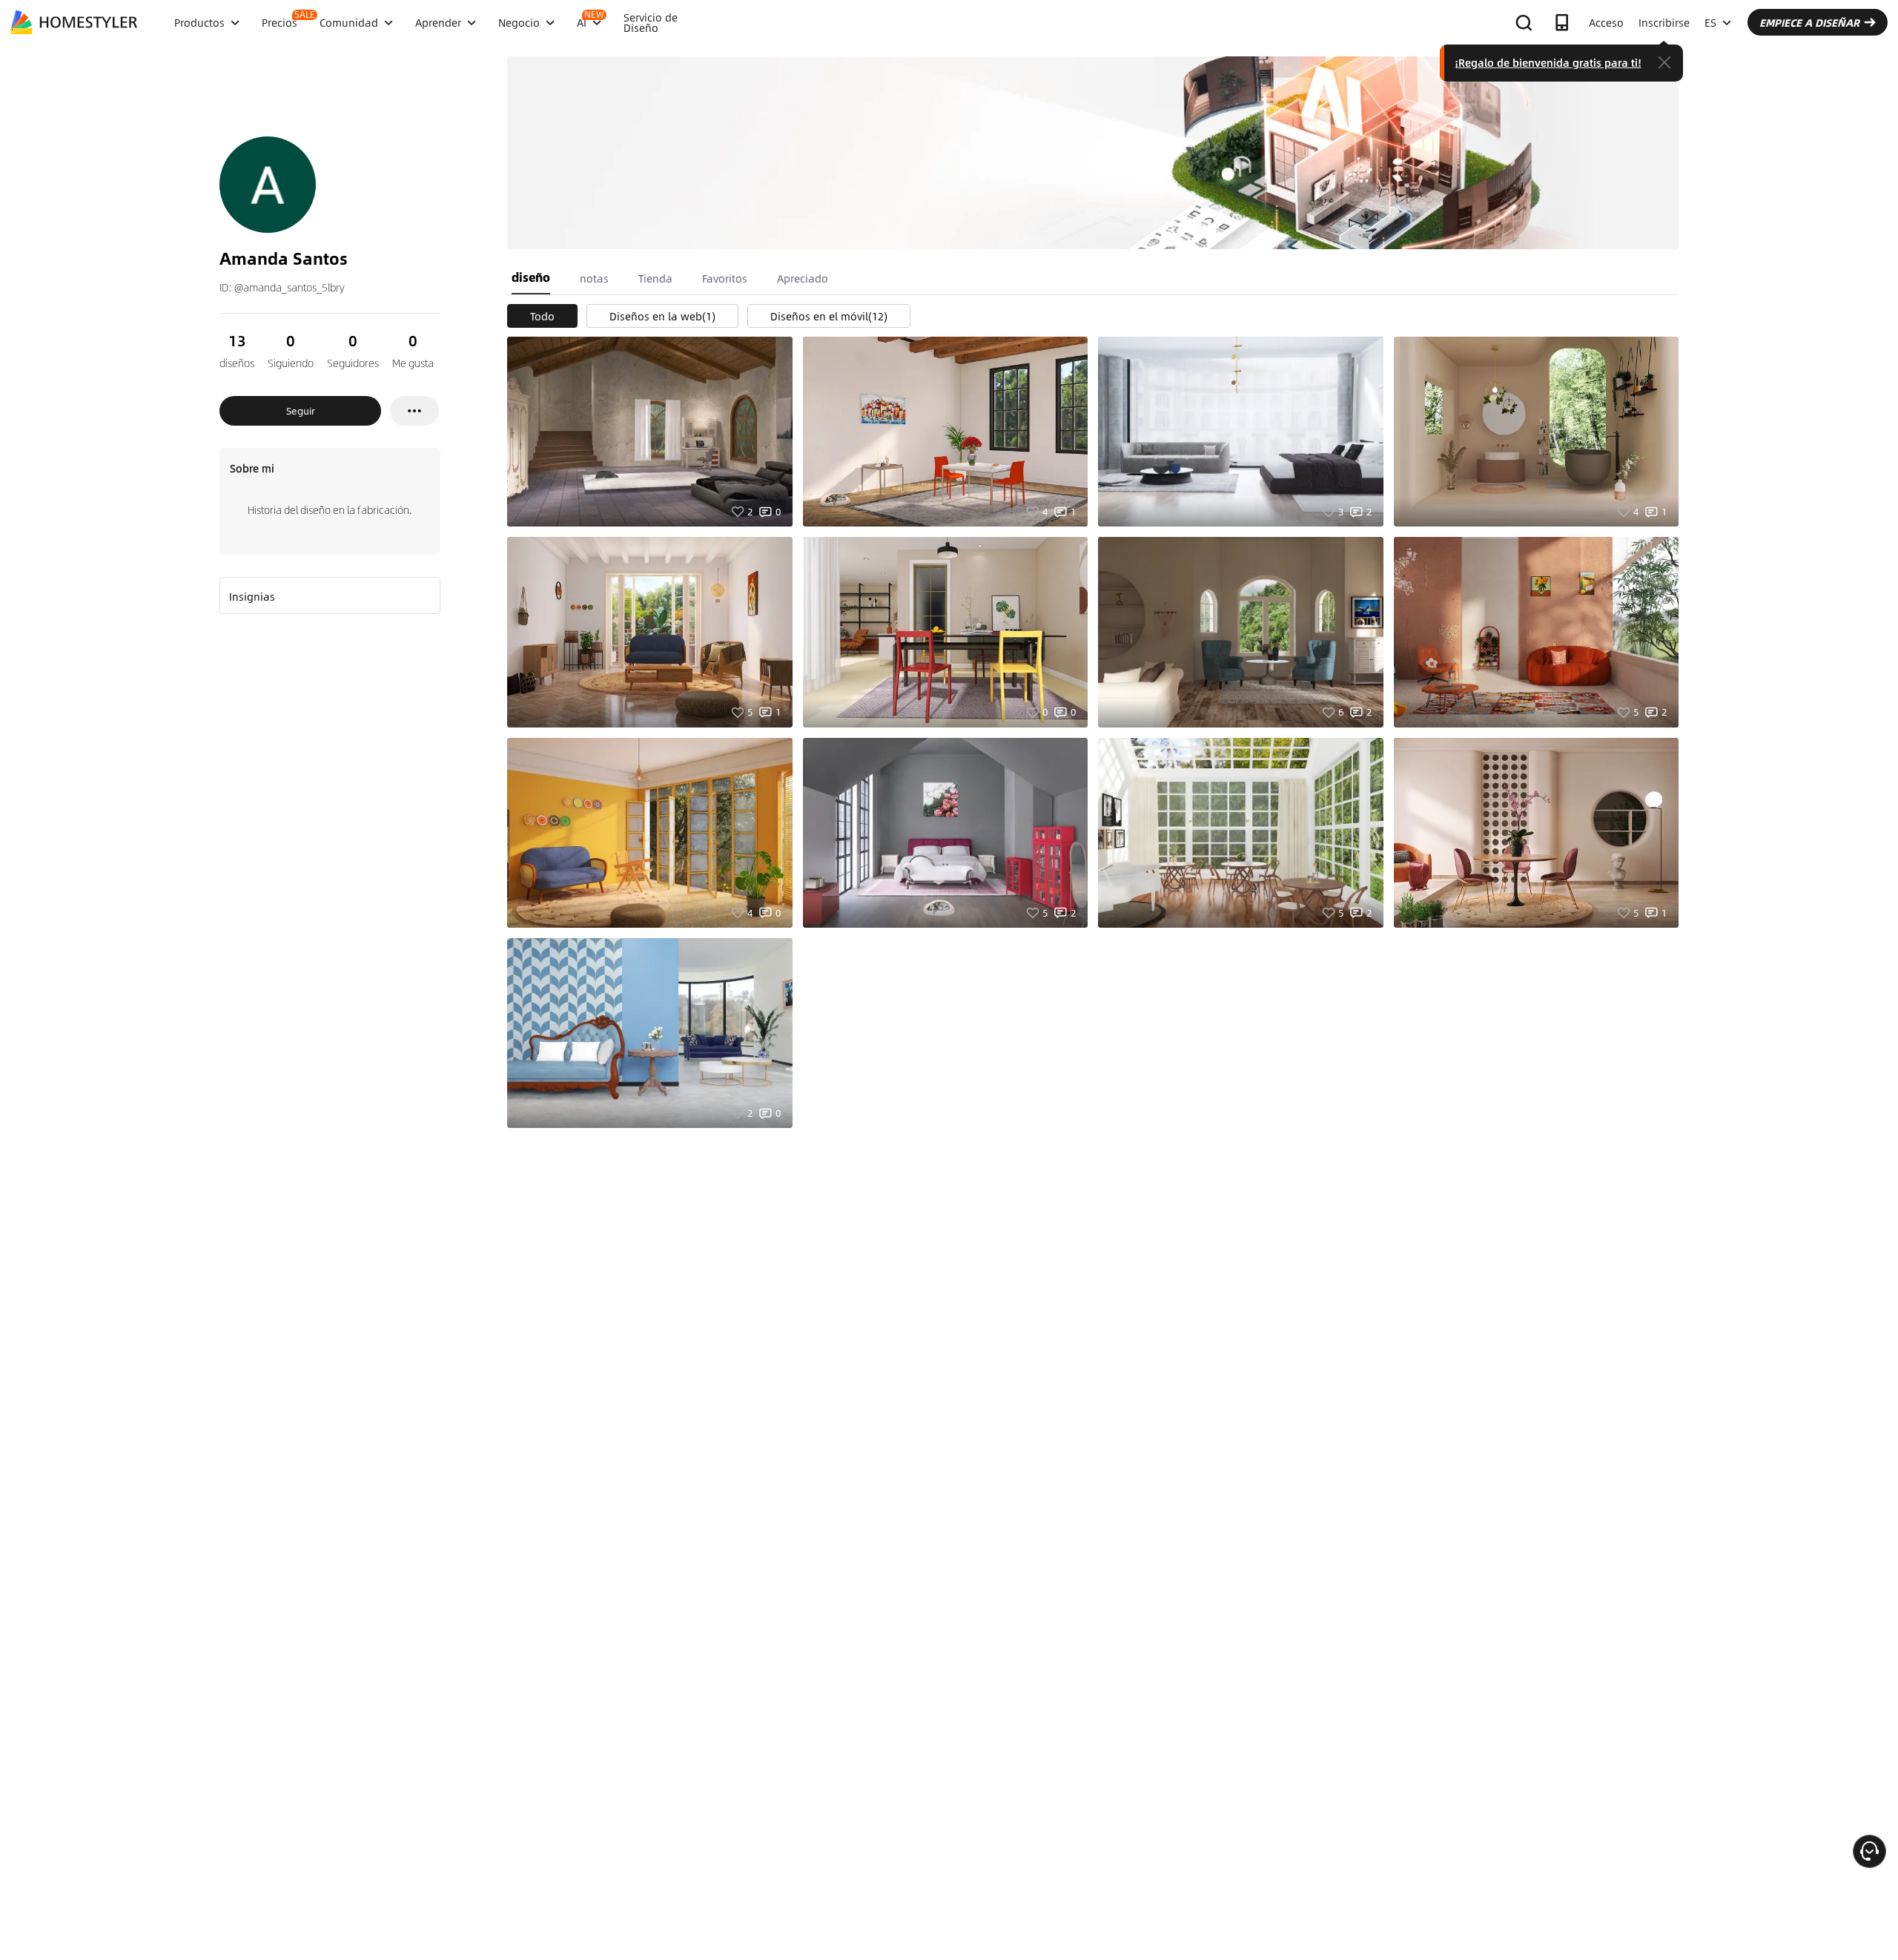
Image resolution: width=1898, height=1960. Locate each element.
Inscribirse (1664, 22)
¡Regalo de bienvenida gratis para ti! (1548, 62)
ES (1710, 22)
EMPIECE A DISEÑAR (1809, 22)
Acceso (1606, 22)
